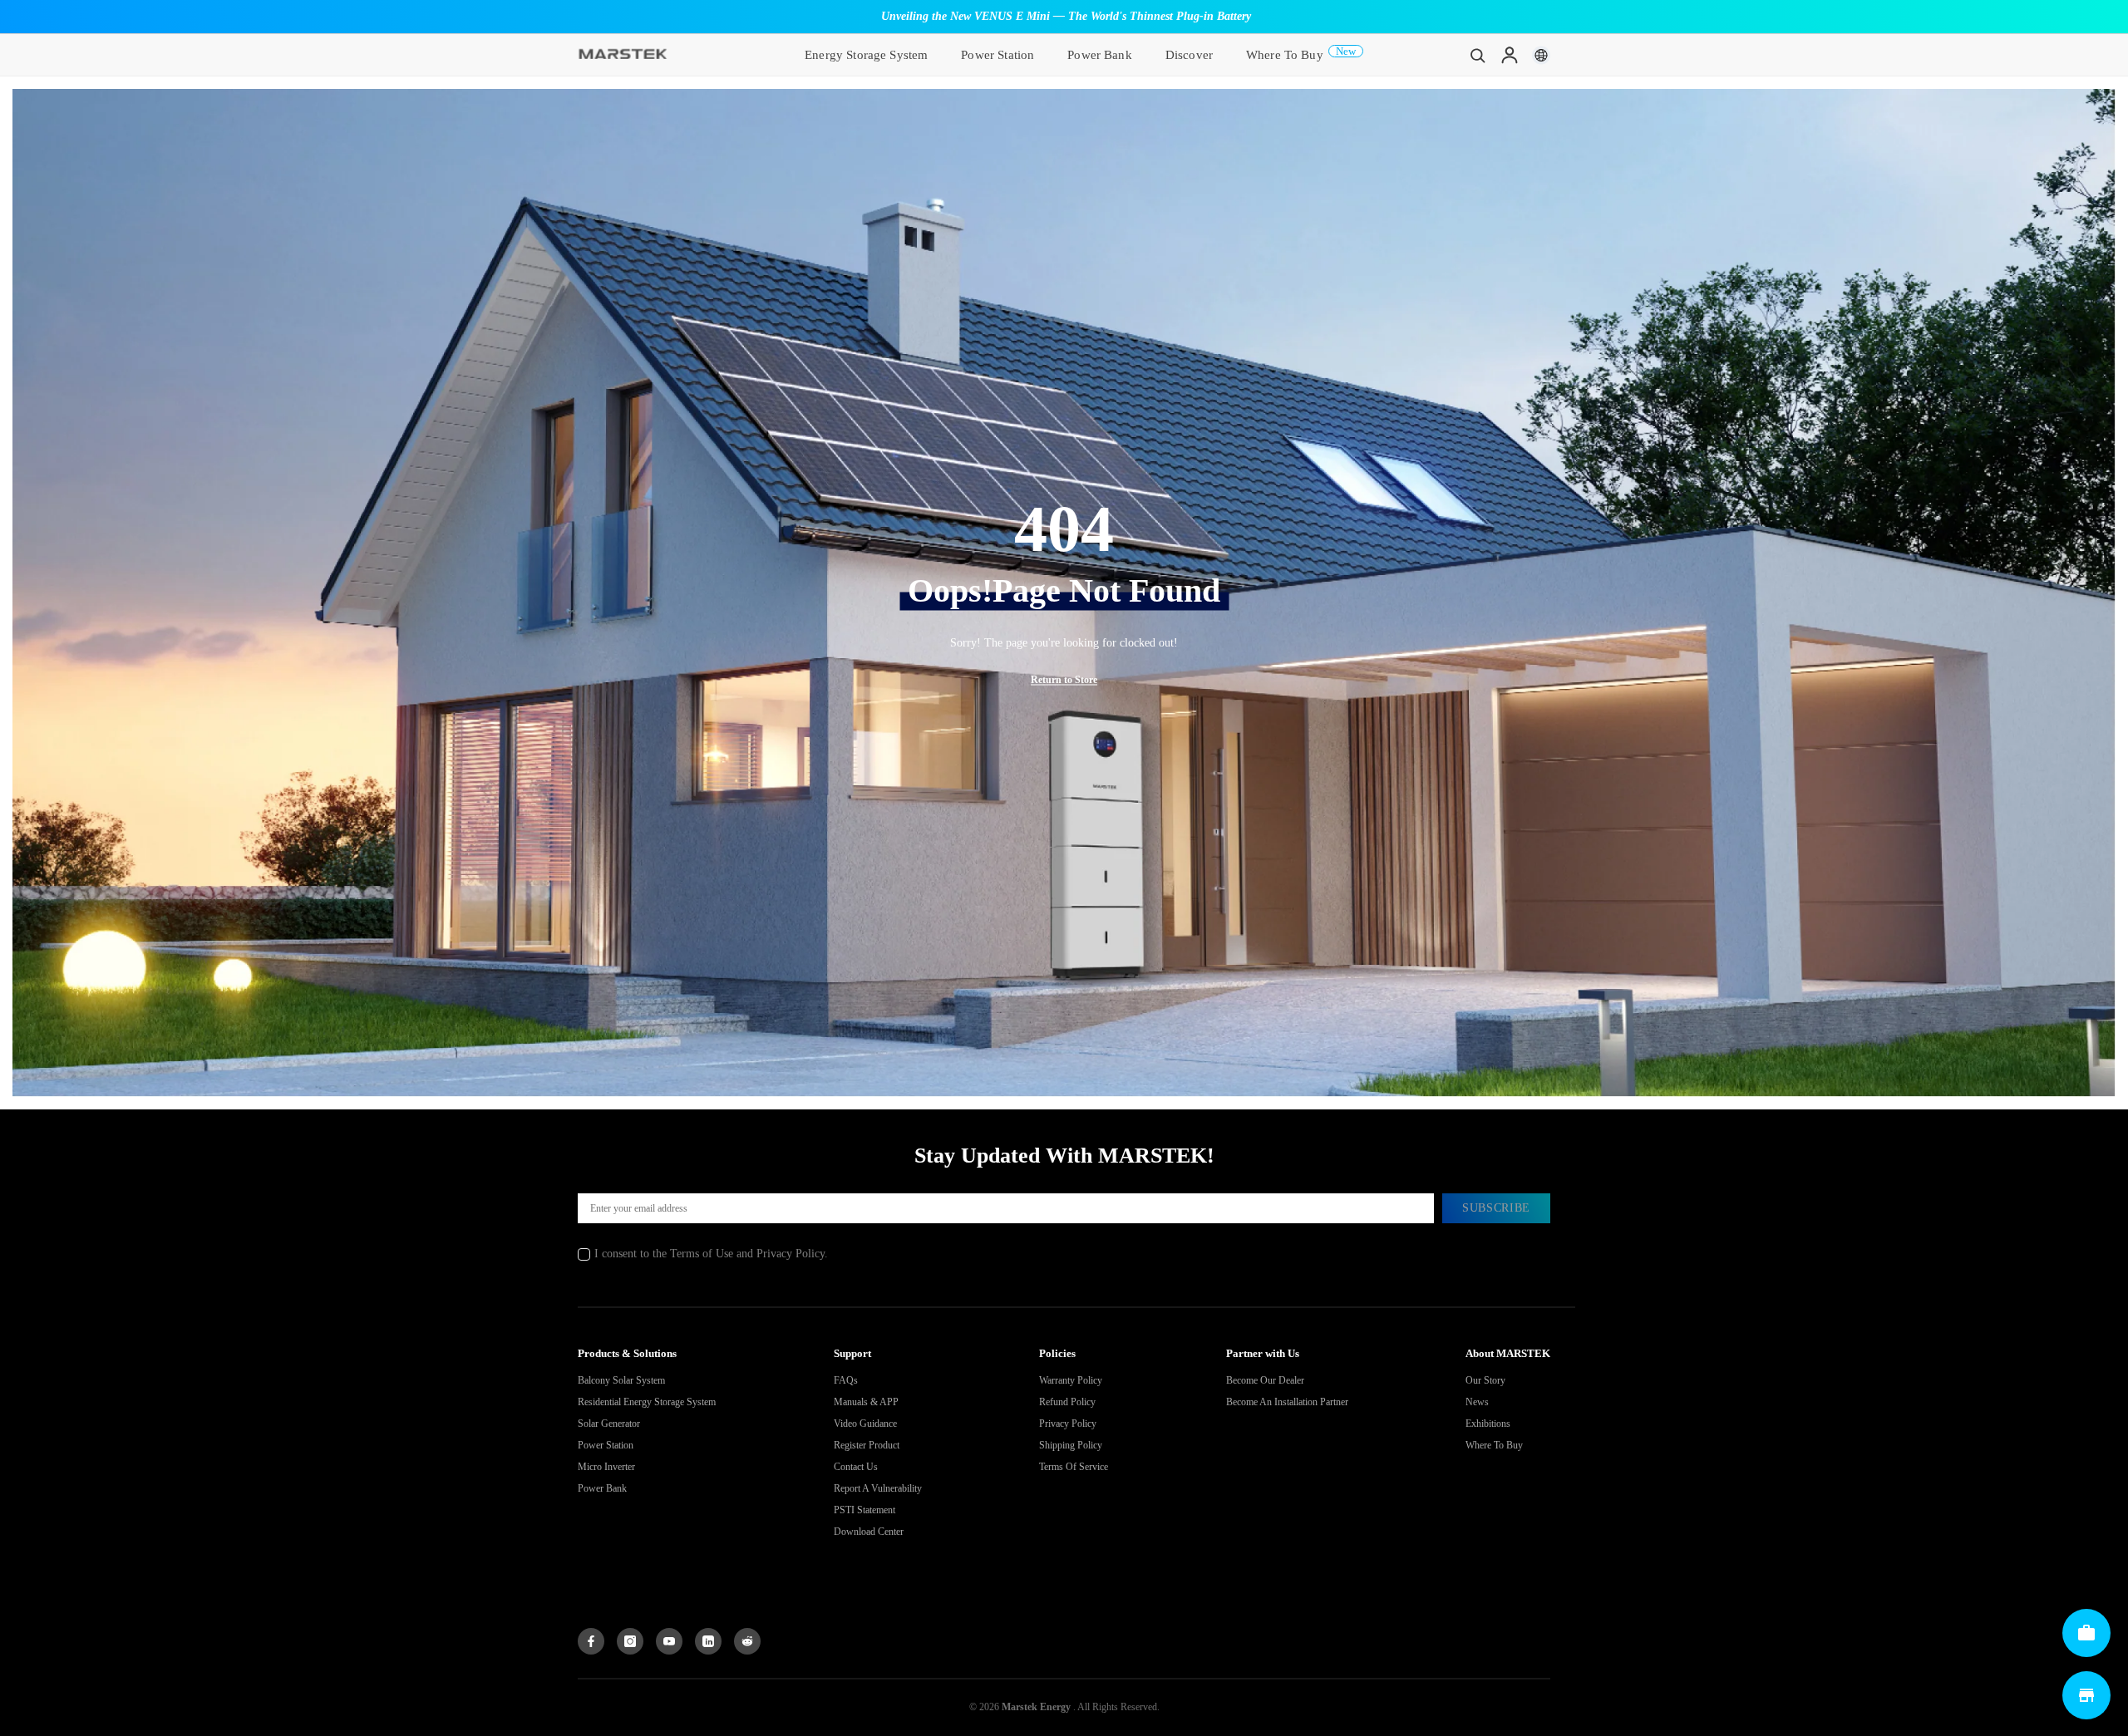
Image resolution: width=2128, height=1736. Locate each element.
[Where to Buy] (2086, 1695)
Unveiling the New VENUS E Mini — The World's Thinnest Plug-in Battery (1066, 16)
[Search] (1478, 55)
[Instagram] (630, 1641)
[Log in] (1510, 55)
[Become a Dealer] (2086, 1633)
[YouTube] (669, 1641)
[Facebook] (591, 1641)
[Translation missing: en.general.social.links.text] (708, 1641)
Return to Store (1064, 680)
